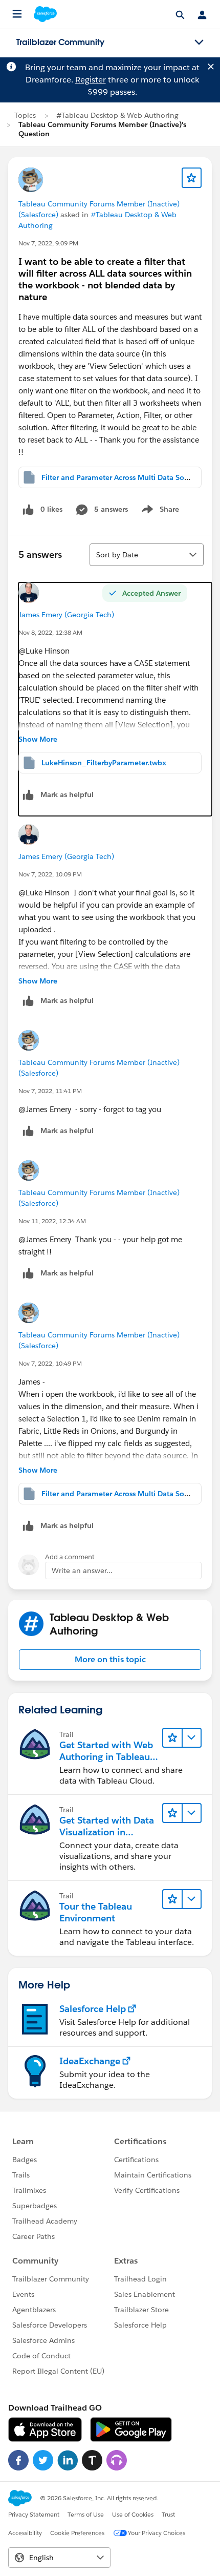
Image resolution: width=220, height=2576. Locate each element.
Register (91, 80)
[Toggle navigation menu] (199, 43)
